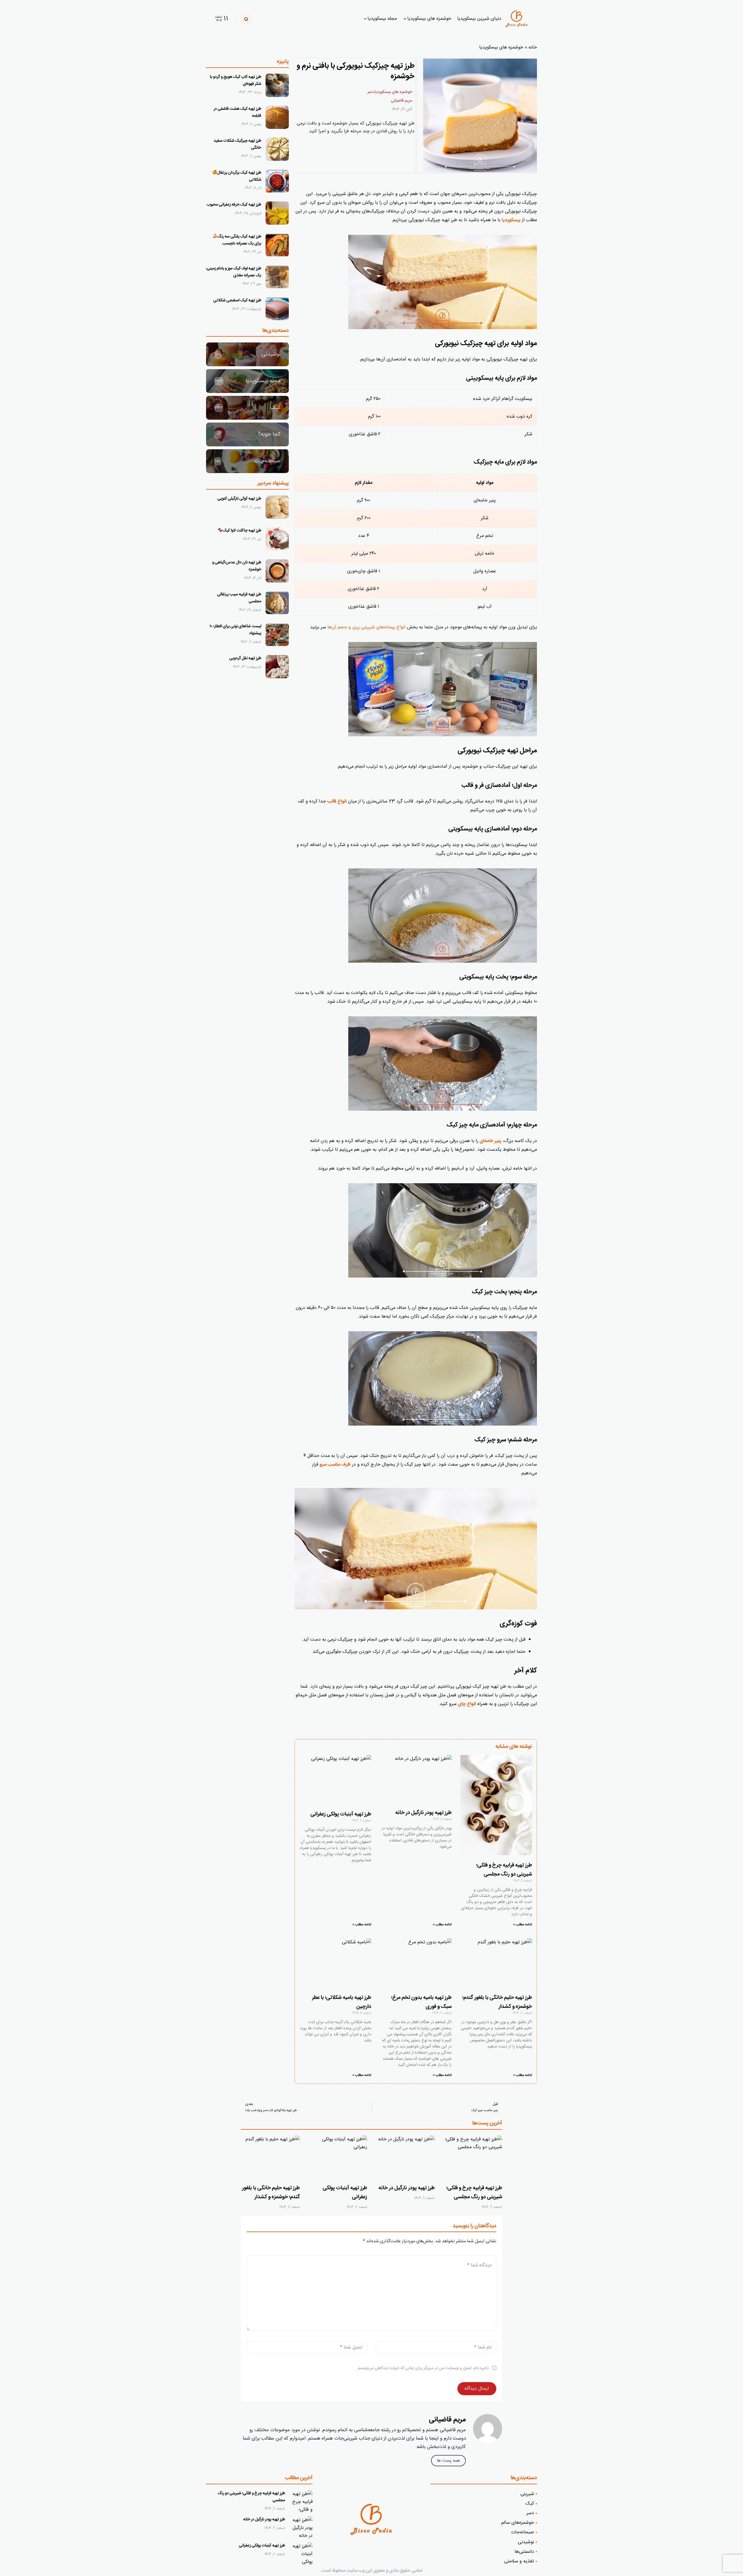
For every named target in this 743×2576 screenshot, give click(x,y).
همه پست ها (448, 2461)
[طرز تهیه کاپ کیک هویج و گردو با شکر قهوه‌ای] (277, 85)
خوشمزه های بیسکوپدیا (501, 47)
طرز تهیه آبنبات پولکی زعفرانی (341, 1814)
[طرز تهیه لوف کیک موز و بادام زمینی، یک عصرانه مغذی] (277, 277)
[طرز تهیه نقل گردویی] (277, 667)
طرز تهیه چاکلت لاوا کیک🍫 (239, 531)
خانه (533, 47)
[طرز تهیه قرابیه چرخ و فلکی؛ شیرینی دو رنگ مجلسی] (473, 2158)
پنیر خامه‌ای (490, 1141)
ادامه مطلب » (523, 1925)
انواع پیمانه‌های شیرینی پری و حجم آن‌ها (366, 627)
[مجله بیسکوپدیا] (247, 381)
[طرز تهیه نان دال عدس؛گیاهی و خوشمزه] (277, 571)
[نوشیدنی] (247, 354)
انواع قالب (337, 801)
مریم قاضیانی (402, 101)
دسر (371, 92)
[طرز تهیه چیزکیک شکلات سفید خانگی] (277, 149)
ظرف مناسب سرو (335, 1465)
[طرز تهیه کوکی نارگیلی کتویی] (277, 507)
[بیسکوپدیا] (518, 19)
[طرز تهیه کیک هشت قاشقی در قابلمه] (277, 117)
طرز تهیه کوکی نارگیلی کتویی (239, 499)
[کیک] (247, 408)
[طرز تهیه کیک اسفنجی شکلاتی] (277, 309)
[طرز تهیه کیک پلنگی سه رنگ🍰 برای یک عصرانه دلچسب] (277, 245)
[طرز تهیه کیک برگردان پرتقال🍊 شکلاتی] (277, 181)
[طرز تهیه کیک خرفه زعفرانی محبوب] (277, 213)
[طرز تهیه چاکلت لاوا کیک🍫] (277, 539)
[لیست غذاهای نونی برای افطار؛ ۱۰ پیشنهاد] (277, 635)
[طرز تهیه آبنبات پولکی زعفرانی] (338, 2158)
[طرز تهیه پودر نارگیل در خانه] (405, 2158)
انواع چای (467, 1704)
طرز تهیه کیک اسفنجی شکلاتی (237, 300)
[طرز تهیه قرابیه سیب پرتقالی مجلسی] (277, 603)
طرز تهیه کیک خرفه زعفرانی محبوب (234, 205)
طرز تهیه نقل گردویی (245, 658)
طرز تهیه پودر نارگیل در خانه (423, 1813)
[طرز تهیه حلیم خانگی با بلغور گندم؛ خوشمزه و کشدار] (270, 2158)
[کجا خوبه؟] (247, 434)
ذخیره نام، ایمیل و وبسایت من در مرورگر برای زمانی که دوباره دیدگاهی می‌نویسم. (423, 2368)
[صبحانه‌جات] (247, 461)
